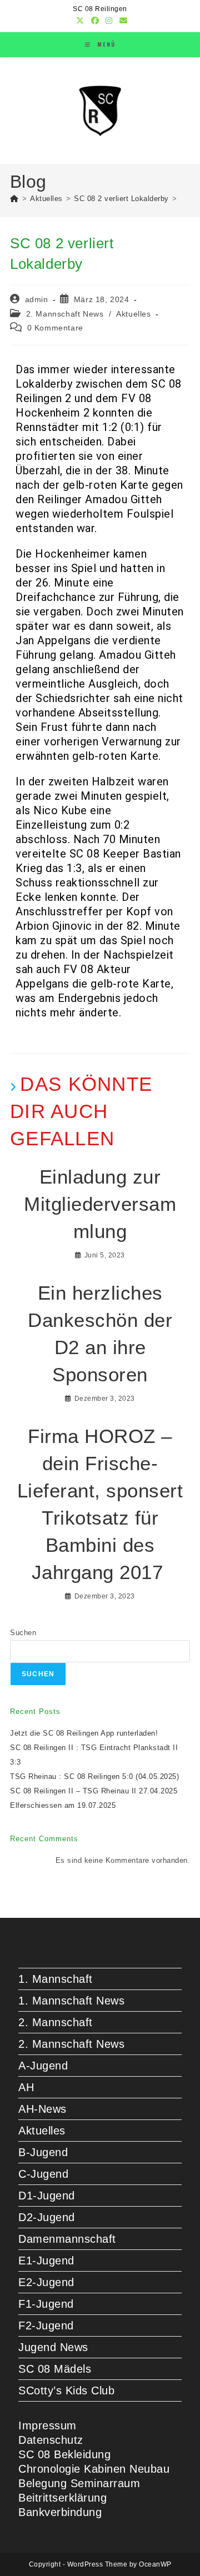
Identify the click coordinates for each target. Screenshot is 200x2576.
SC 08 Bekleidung (64, 2454)
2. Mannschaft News (65, 314)
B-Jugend (43, 2152)
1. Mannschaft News (71, 2001)
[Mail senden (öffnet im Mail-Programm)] (122, 21)
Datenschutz (51, 2440)
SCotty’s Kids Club (66, 2390)
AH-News (42, 2109)
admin (37, 299)
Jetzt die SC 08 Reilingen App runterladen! (84, 1733)
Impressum (47, 2425)
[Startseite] (14, 199)
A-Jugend (43, 2066)
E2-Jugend (46, 2282)
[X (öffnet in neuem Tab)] (80, 21)
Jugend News (53, 2347)
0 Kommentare (55, 328)
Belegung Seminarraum (79, 2483)
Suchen (23, 1633)
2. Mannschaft (56, 2022)
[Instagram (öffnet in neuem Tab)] (109, 21)
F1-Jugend (46, 2304)
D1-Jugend (47, 2196)
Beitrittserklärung (62, 2498)
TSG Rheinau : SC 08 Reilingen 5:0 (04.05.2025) (94, 1776)
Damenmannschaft (67, 2239)
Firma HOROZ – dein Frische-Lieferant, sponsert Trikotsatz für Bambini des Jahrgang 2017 (100, 1504)
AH (26, 2087)
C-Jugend (43, 2174)
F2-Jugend (46, 2326)
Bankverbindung (60, 2512)
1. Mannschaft (56, 1979)
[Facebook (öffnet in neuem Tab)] (95, 21)
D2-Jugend (47, 2217)
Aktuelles (133, 314)
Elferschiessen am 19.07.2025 (63, 1805)
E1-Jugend (46, 2261)
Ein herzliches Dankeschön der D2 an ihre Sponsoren (100, 1334)
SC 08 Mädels (55, 2369)
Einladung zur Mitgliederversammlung (100, 1204)
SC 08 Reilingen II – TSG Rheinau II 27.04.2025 (94, 1791)
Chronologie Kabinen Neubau (94, 2469)
